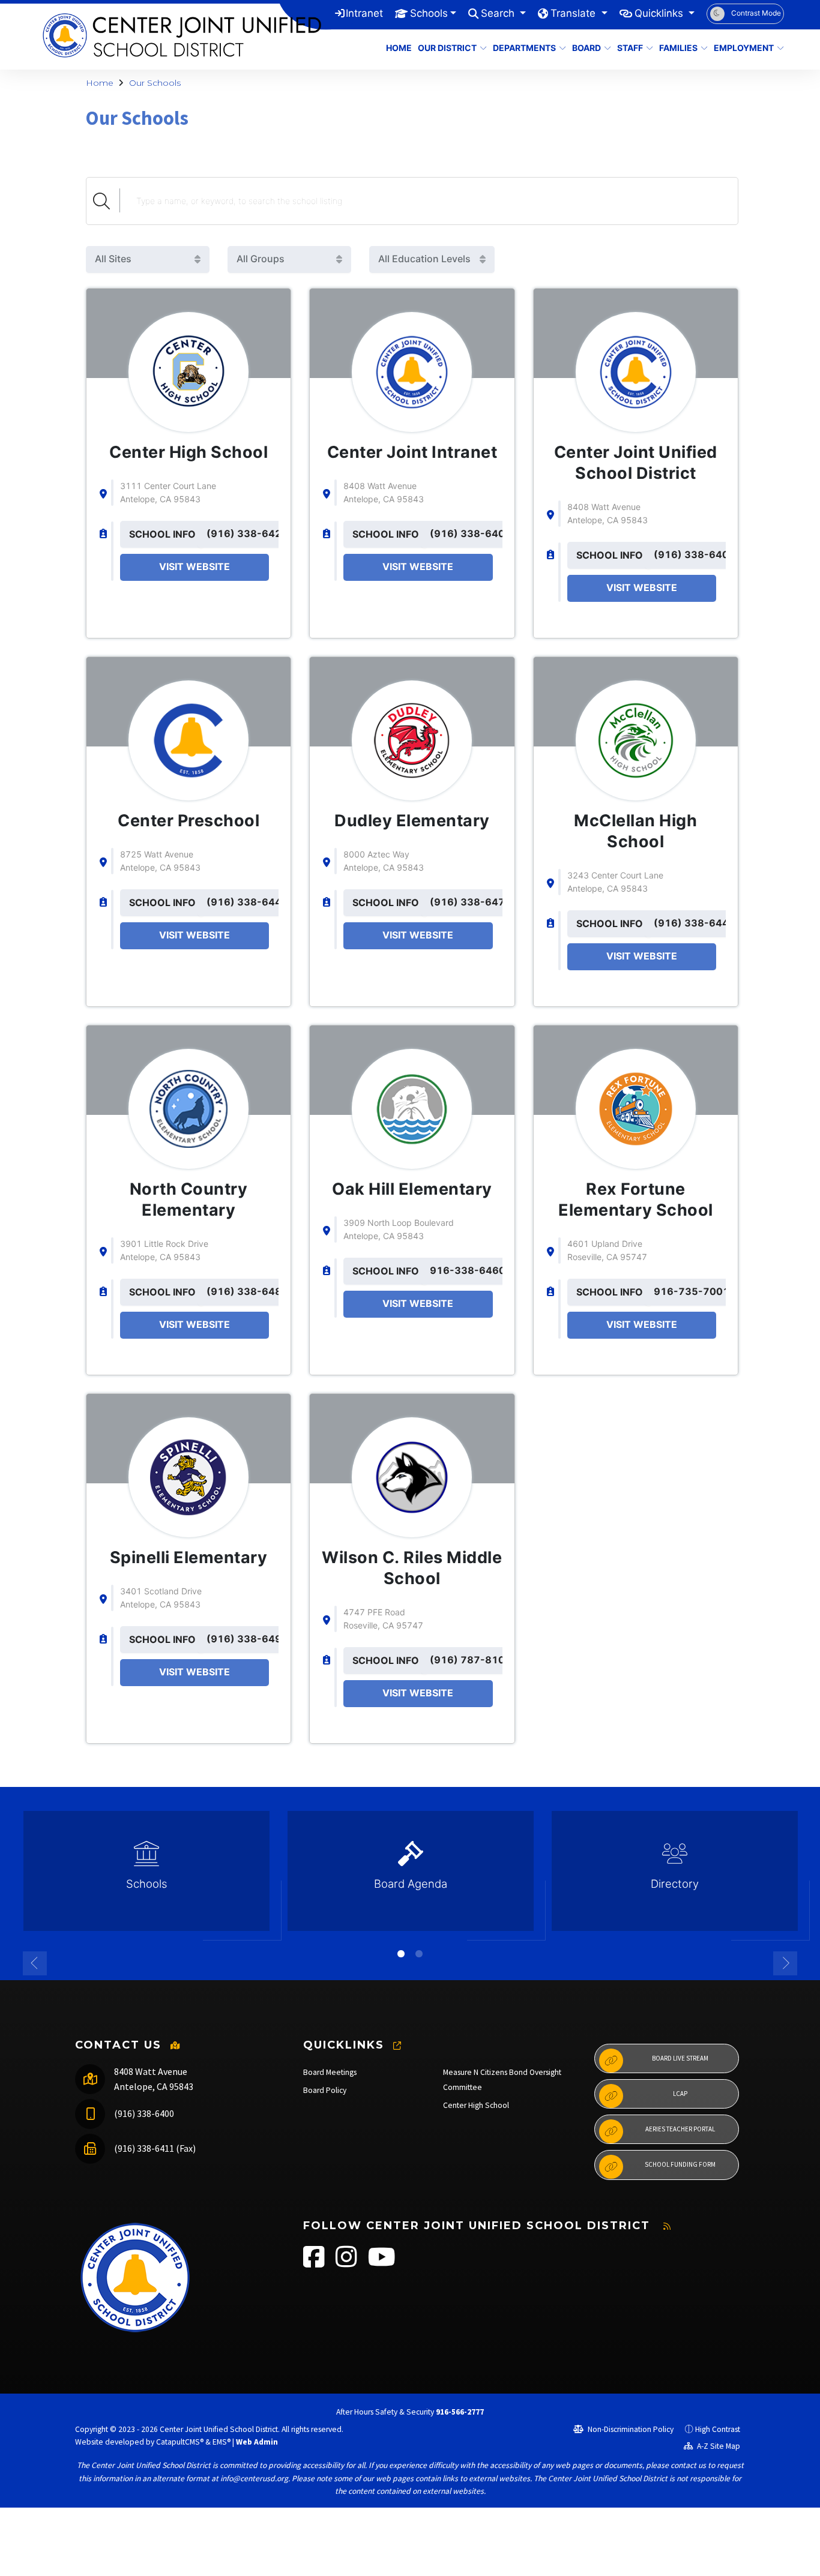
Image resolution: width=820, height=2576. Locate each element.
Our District (447, 48)
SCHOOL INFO (162, 534)
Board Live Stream (680, 2058)
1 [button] (401, 1954)
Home (397, 48)
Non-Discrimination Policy (630, 2429)
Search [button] (499, 13)
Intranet (364, 13)
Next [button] (785, 1963)
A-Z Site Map (718, 2446)
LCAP (680, 2094)
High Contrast (718, 2429)
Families (678, 48)
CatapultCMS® (180, 2442)
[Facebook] (315, 2263)
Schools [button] (429, 13)
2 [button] (419, 1954)
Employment (744, 48)
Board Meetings (330, 2072)
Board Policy (325, 2090)
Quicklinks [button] (660, 13)
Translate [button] (574, 13)
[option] (146, 1876)
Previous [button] (35, 1963)
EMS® (222, 2442)
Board (586, 48)
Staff (630, 48)
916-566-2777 (460, 2412)
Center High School (476, 2105)
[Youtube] (382, 2263)
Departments (524, 48)
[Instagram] (347, 2263)
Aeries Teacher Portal (680, 2129)
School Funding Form (680, 2164)
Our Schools (155, 83)
